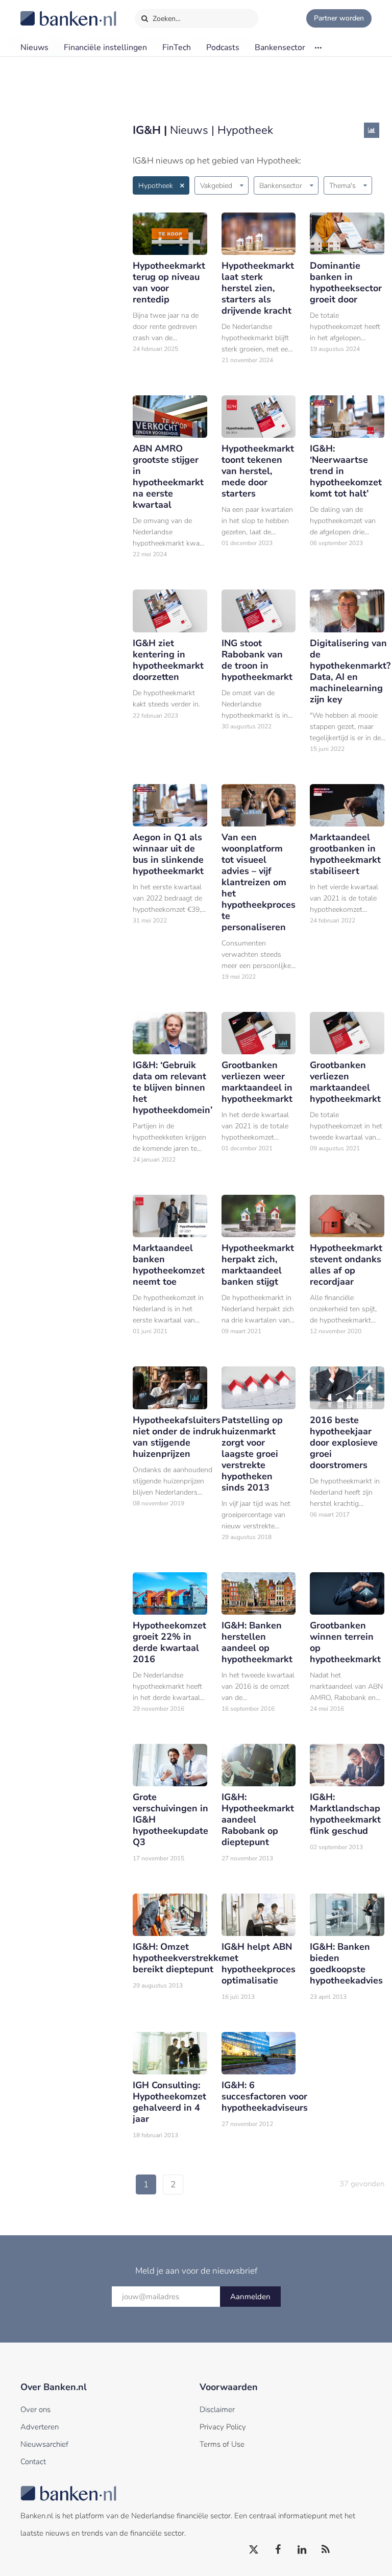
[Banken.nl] (43, 12)
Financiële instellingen (105, 48)
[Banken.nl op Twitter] (254, 2550)
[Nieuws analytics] (372, 130)
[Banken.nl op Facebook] (278, 2550)
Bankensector (280, 48)
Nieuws (34, 48)
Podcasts (223, 48)
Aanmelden (250, 2297)
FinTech (177, 48)
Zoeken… (166, 19)
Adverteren (40, 2427)
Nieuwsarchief (44, 2444)
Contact (33, 2462)
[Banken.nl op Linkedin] (302, 2550)
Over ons (35, 2409)
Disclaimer (217, 2409)
